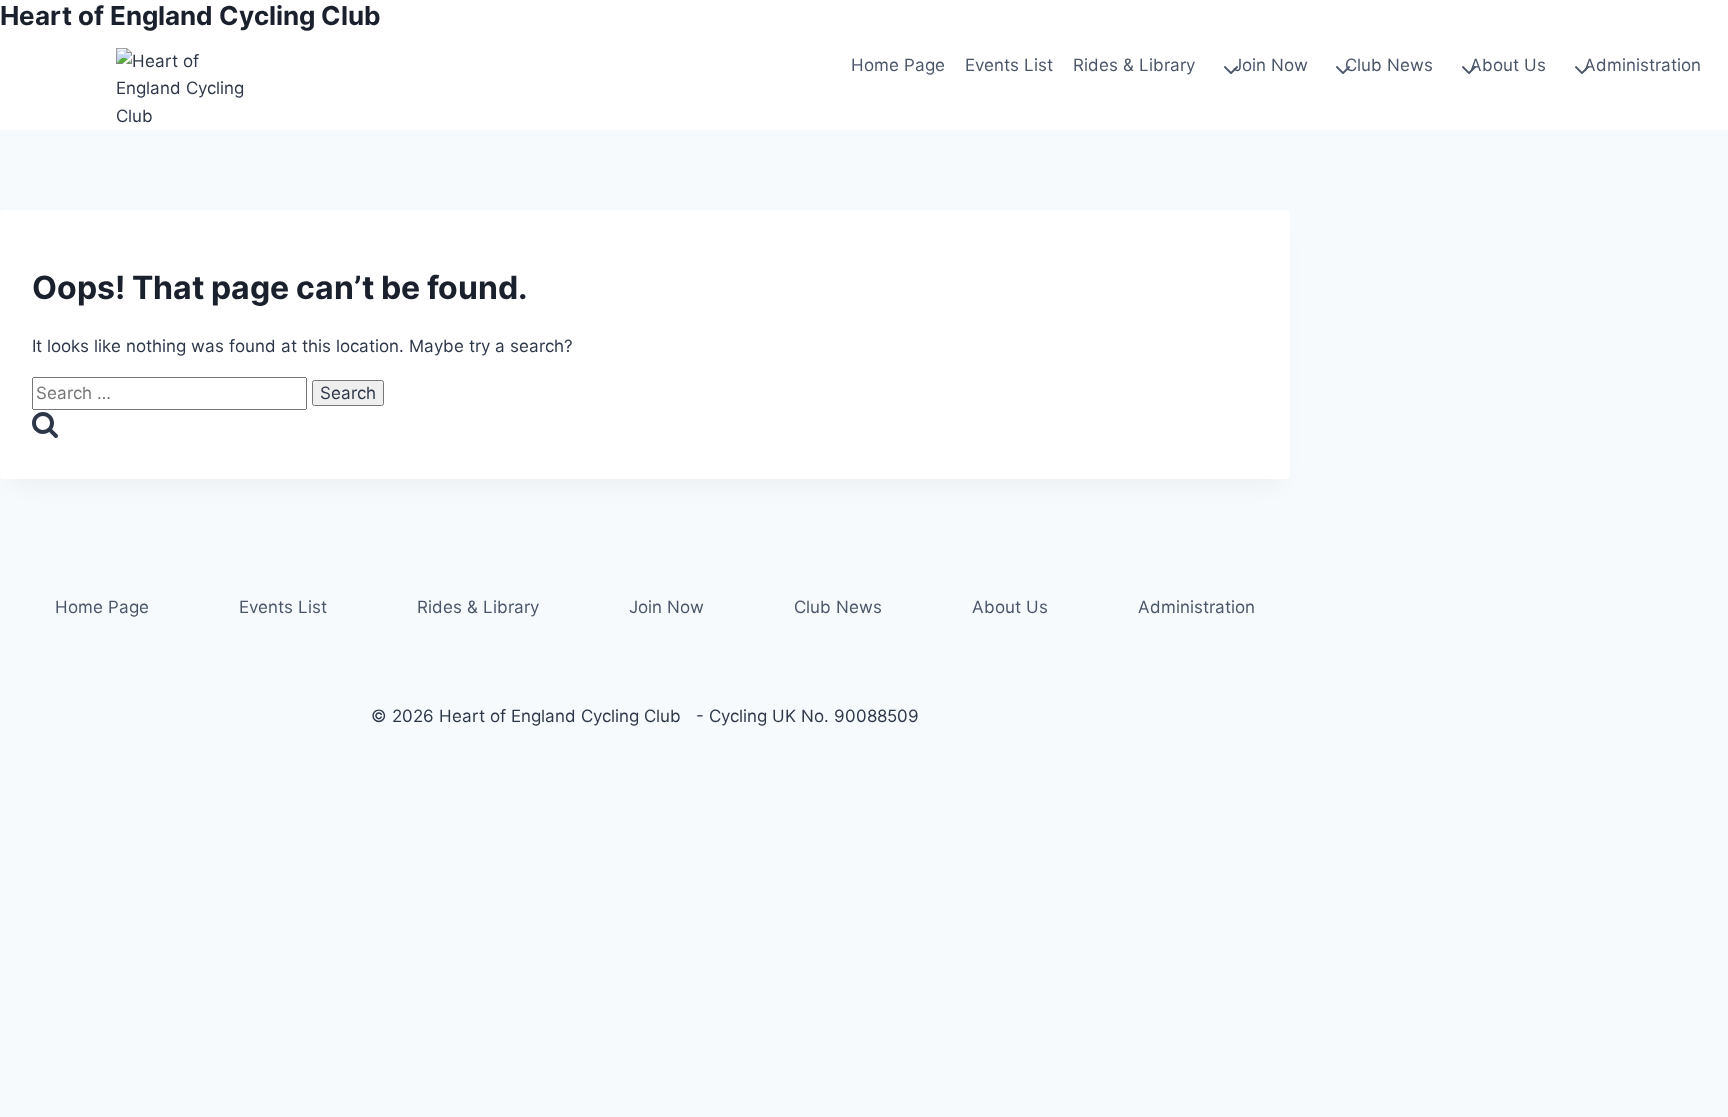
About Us (1010, 607)
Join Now (666, 607)
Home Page (898, 65)
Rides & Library (478, 607)
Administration (1196, 607)
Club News (838, 607)
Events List (1009, 65)
